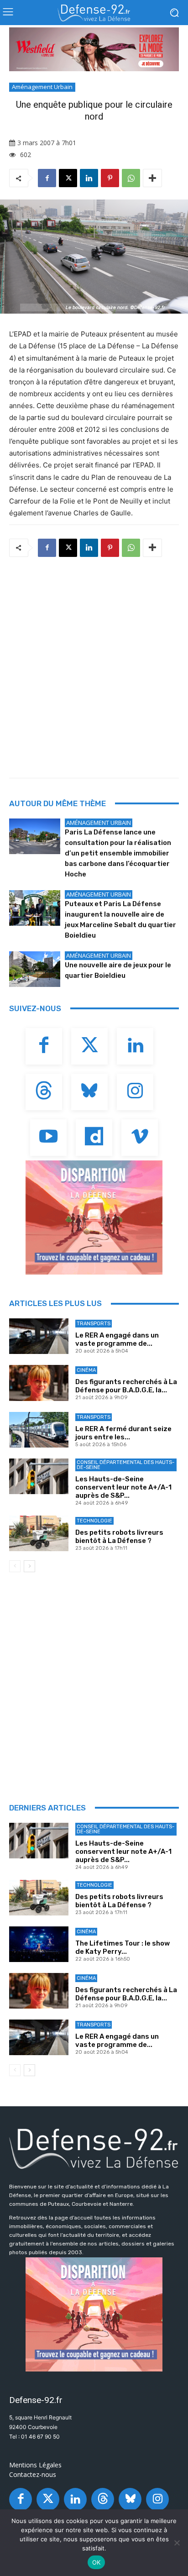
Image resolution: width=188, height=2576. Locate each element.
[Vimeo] (140, 1138)
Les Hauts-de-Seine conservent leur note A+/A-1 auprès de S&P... (123, 1487)
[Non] (177, 2543)
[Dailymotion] (94, 1138)
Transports (94, 1324)
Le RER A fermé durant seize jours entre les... (123, 1433)
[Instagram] (135, 1092)
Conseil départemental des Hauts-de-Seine (125, 1465)
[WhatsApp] (131, 178)
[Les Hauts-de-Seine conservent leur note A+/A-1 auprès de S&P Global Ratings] (39, 1476)
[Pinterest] (110, 178)
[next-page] (29, 1566)
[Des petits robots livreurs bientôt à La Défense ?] (39, 1533)
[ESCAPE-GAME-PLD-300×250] (94, 1217)
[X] (68, 178)
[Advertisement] (94, 665)
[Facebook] (47, 178)
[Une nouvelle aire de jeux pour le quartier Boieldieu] (35, 969)
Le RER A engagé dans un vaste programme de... (117, 1339)
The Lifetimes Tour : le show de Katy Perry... (123, 1947)
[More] (152, 178)
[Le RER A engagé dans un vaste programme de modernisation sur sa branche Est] (39, 1336)
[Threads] (44, 1092)
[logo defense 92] (94, 13)
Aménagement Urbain (42, 87)
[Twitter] (89, 1046)
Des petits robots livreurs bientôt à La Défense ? (119, 1537)
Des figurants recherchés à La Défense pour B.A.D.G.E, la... (126, 1386)
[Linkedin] (89, 178)
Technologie (94, 1521)
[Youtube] (48, 1138)
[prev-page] (15, 1566)
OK (97, 2562)
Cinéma (86, 1370)
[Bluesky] (89, 1092)
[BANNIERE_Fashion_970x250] (94, 49)
